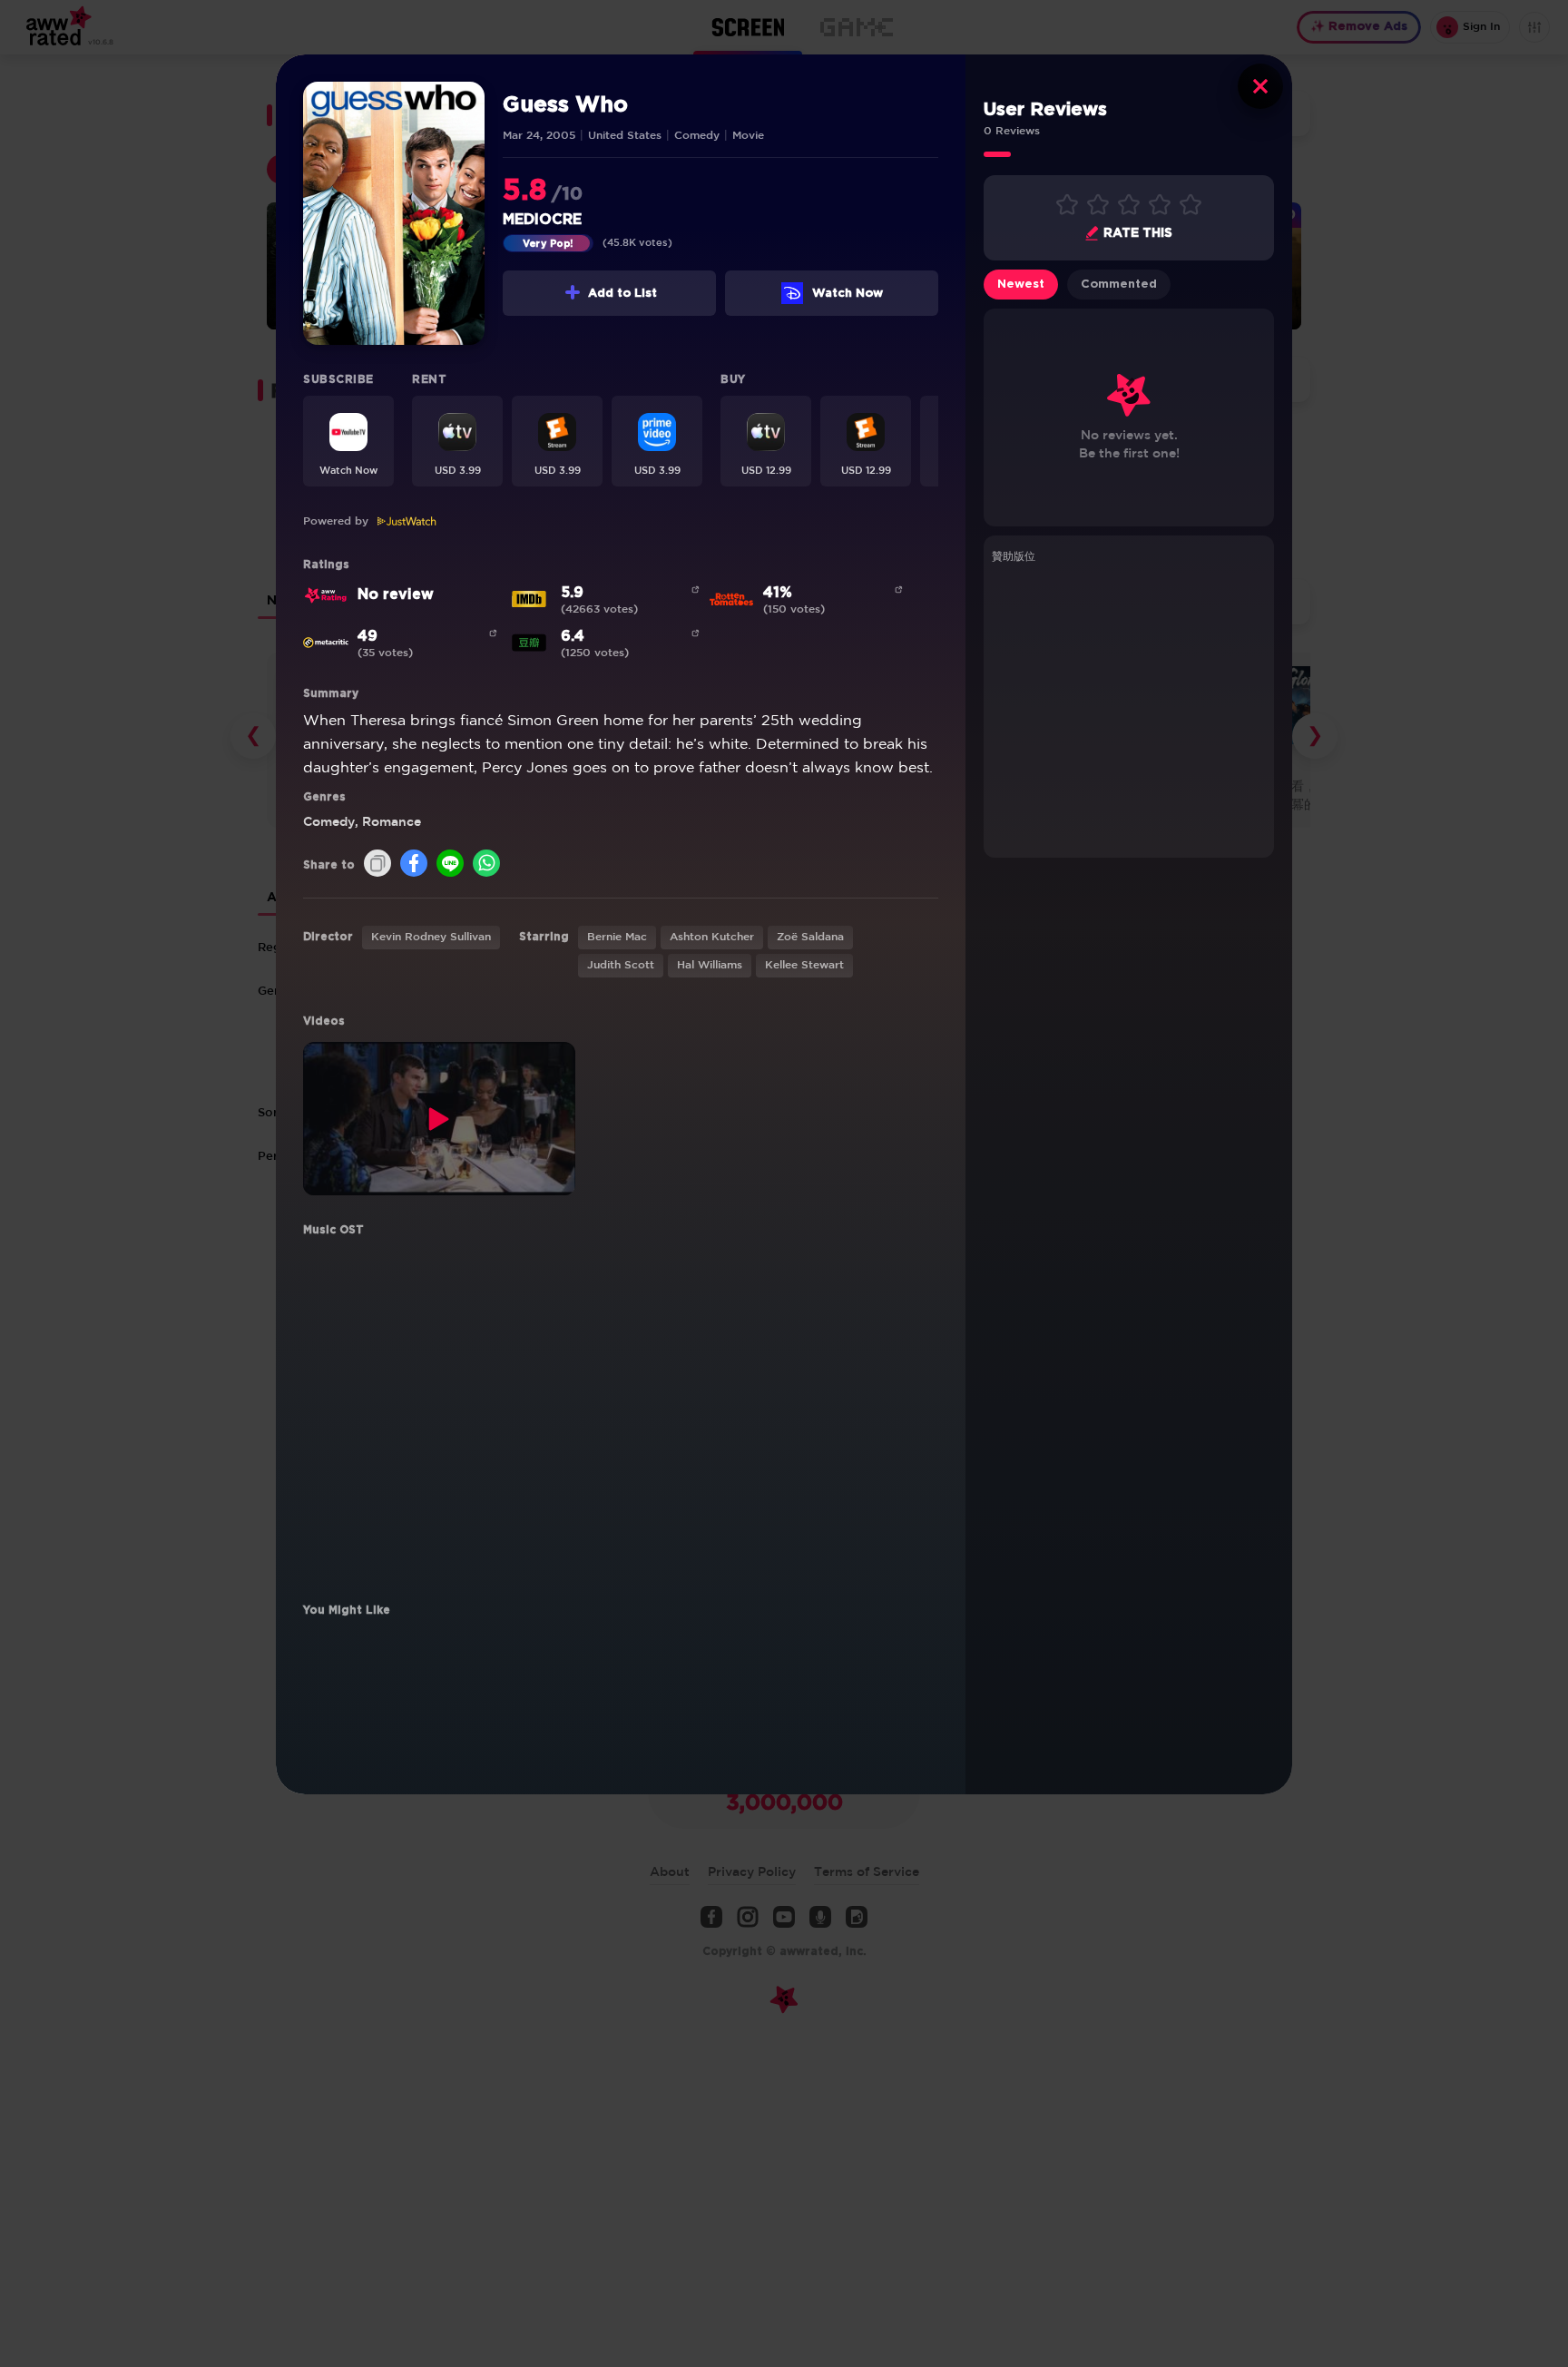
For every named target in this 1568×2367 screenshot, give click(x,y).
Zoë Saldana (810, 937)
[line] (450, 864)
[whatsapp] (486, 864)
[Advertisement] (1129, 708)
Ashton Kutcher (712, 937)
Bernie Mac (617, 937)
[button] (348, 441)
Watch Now (848, 294)
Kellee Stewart (804, 965)
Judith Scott (621, 965)
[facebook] (414, 864)
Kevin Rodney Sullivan (431, 937)
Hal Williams (710, 965)
